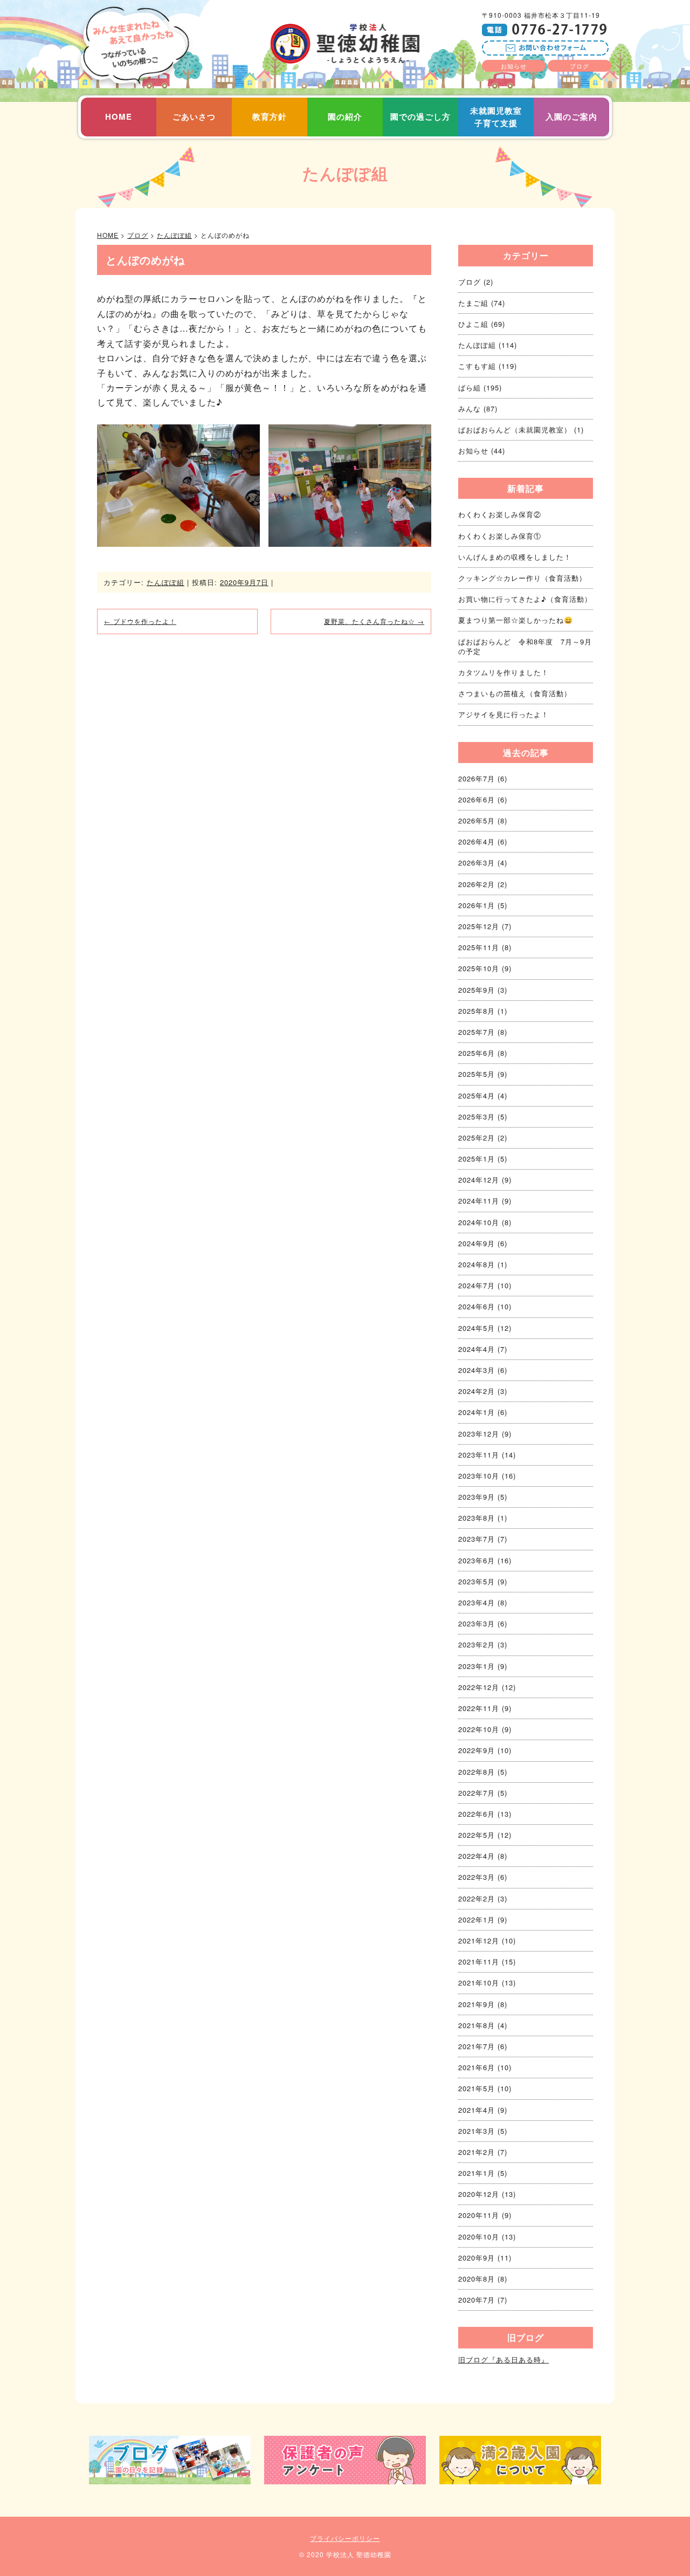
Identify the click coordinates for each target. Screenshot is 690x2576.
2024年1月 (477, 1412)
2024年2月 (477, 1391)
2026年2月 (477, 884)
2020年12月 (479, 2194)
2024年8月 (477, 1264)
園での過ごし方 (420, 116)
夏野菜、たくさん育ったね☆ (374, 621)
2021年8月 (477, 2025)
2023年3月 (477, 1623)
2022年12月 (479, 1687)
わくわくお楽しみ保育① (500, 536)
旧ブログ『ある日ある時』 (503, 2359)
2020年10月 (479, 2237)
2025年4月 (477, 1095)
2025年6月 (477, 1053)
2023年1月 (477, 1666)
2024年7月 (477, 1285)
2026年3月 (477, 863)
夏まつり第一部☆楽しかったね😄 (516, 620)
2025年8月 (477, 1011)
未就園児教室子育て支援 (496, 117)
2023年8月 (477, 1518)
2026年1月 (477, 905)
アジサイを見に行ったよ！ (503, 714)
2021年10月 (479, 1983)
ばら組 (470, 387)
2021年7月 (477, 2046)
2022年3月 (477, 1877)
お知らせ (514, 66)
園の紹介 (345, 116)
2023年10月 (479, 1476)
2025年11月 (479, 947)
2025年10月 (479, 968)
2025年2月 (477, 1138)
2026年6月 (477, 799)
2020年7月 (477, 2300)
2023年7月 (477, 1539)
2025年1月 (477, 1159)
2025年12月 (479, 926)
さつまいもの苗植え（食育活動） (515, 693)
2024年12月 (479, 1180)
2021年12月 (479, 1940)
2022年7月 (477, 1793)
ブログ (579, 66)
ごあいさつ (194, 116)
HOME (119, 116)
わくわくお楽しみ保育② (500, 514)
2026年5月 (477, 820)
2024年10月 (479, 1222)
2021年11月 (479, 1962)
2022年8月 (477, 1772)
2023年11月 (479, 1455)
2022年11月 (479, 1708)
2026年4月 (477, 842)
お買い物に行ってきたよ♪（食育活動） (525, 599)
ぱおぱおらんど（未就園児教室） (515, 430)
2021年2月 (477, 2152)
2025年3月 (477, 1117)
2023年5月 (477, 1581)
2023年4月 (477, 1602)
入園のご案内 (571, 116)
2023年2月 (477, 1644)
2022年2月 (477, 1898)
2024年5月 (477, 1328)
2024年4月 (477, 1349)
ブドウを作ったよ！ (140, 621)
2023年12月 (479, 1434)
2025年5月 (477, 1074)
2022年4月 (477, 1856)
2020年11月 (479, 2215)
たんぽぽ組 (345, 173)
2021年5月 (477, 2088)
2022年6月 (477, 1814)
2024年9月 (477, 1243)
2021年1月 (477, 2173)
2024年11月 (479, 1201)
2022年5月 (477, 1835)
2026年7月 (477, 778)
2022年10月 (479, 1729)
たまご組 (473, 303)
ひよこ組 (473, 324)
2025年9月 (477, 990)
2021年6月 (477, 2067)
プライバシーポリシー (345, 2538)
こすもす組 (477, 366)
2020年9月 (477, 2258)
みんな (470, 408)
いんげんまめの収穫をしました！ (515, 557)
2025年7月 (477, 1032)
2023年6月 (477, 1560)
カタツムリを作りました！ (503, 672)
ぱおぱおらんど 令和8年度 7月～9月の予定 (525, 646)
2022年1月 (477, 1919)
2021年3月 (477, 2131)
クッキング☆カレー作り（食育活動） (522, 578)
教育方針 (270, 116)
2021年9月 (477, 2004)
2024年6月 (477, 1306)
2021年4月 (477, 2110)
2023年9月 (477, 1497)
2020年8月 (477, 2279)
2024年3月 (477, 1370)
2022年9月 (477, 1750)
